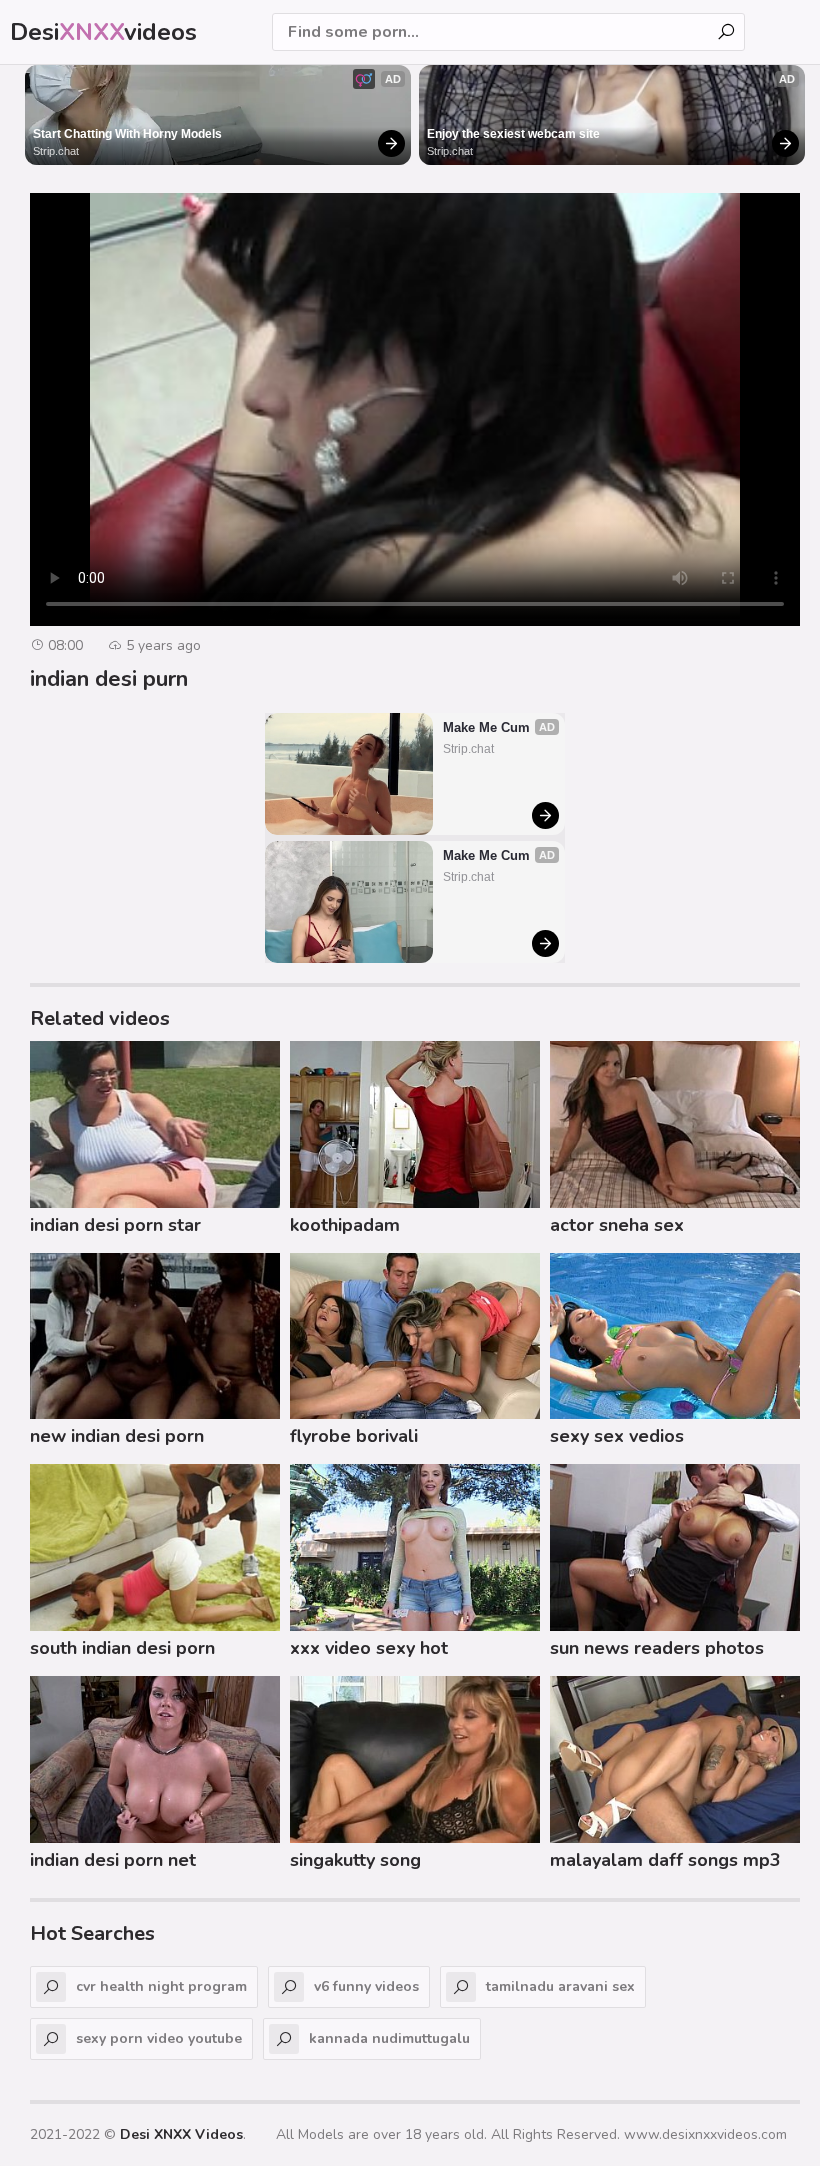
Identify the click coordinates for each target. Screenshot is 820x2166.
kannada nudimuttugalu (389, 2038)
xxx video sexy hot (369, 1648)
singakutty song (355, 1860)
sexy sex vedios (617, 1436)
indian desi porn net (113, 1860)
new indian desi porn (117, 1436)
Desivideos (103, 32)
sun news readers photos (657, 1648)
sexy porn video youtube (159, 2038)
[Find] (726, 32)
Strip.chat (56, 151)
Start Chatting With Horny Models (127, 134)
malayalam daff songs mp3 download (665, 1863)
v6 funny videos (366, 1986)
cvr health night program (161, 1986)
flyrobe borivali (354, 1436)
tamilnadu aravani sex (560, 1986)
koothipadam (345, 1225)
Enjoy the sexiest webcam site (513, 134)
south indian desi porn (122, 1648)
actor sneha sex (617, 1225)
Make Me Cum (486, 727)
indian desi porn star (115, 1225)
